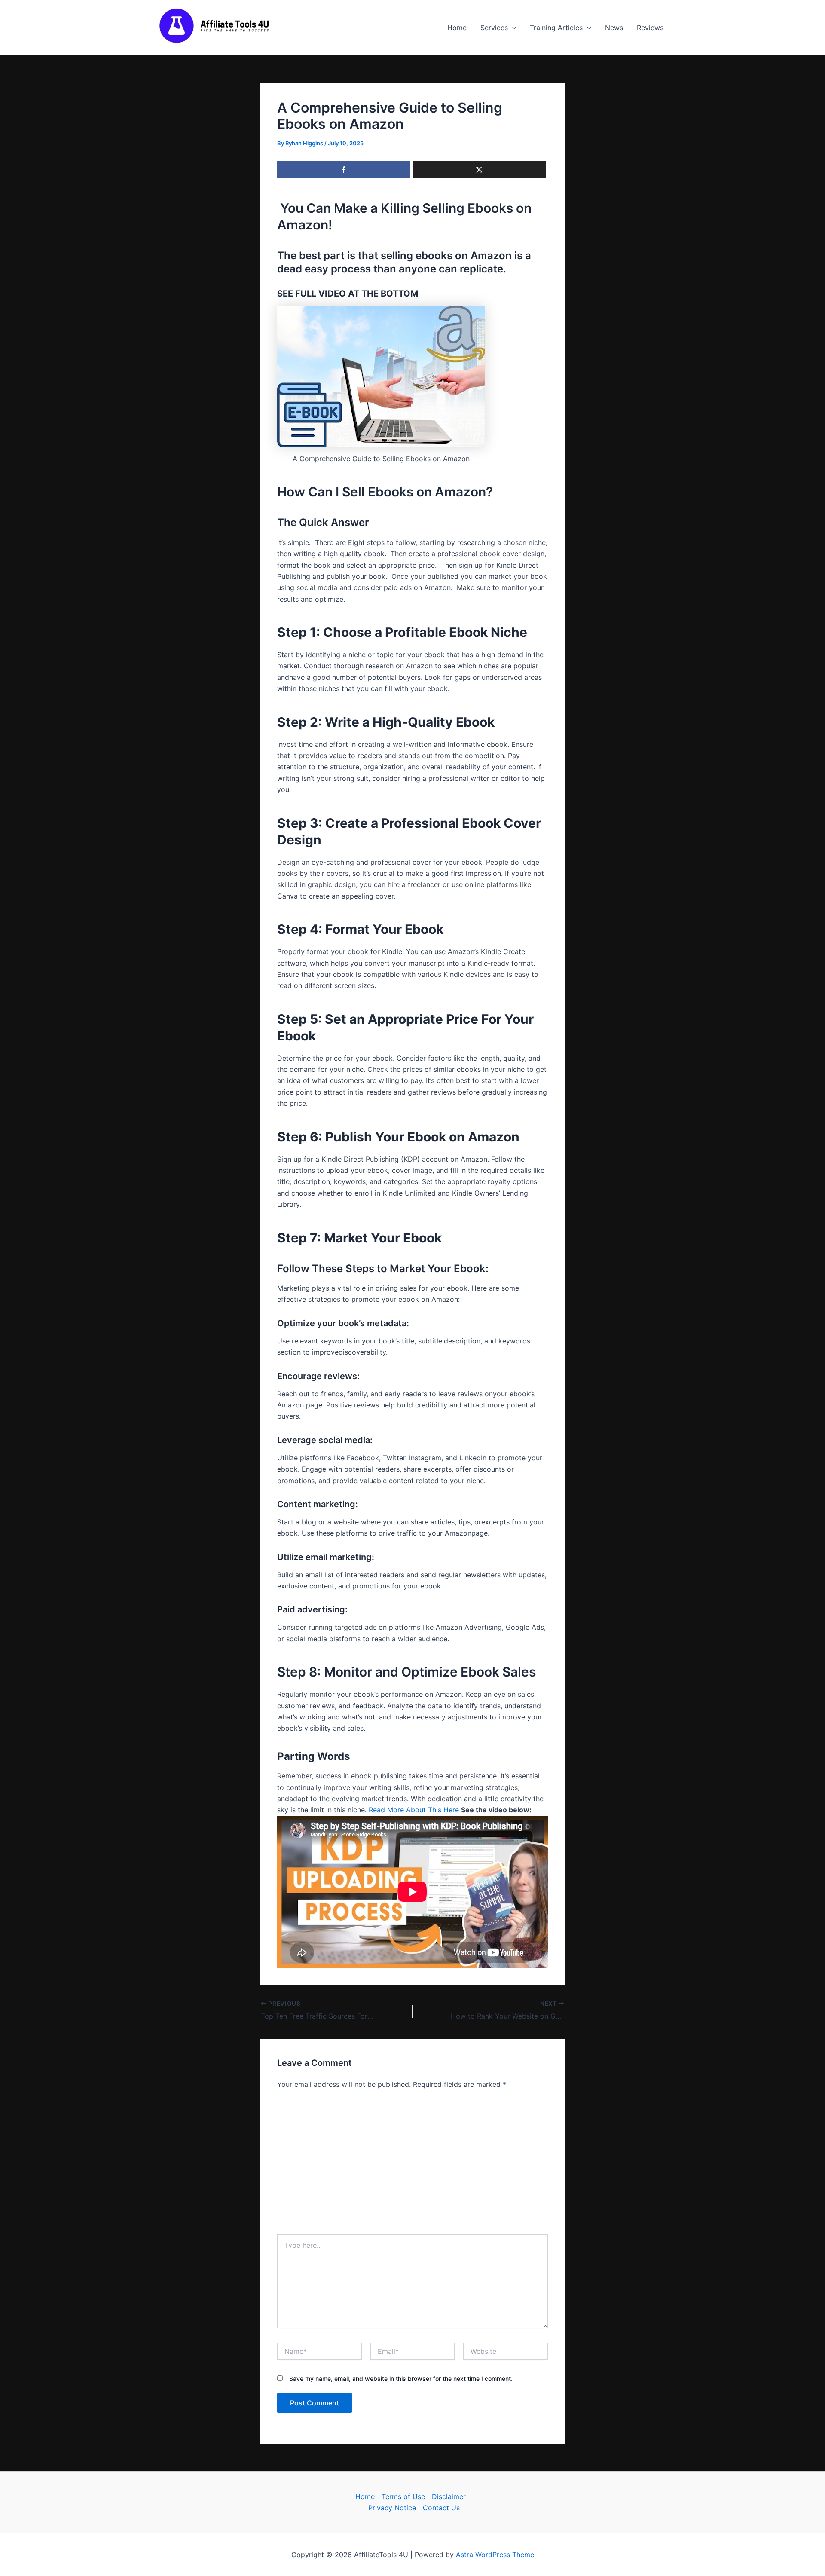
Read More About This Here (414, 1810)
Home (457, 28)
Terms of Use (403, 2496)
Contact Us (441, 2508)
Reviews (650, 28)
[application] (512, 28)
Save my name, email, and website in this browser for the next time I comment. (401, 2379)
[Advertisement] (412, 2160)
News (614, 28)
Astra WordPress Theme (495, 2555)
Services (494, 28)
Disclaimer (449, 2496)
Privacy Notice (392, 2508)
